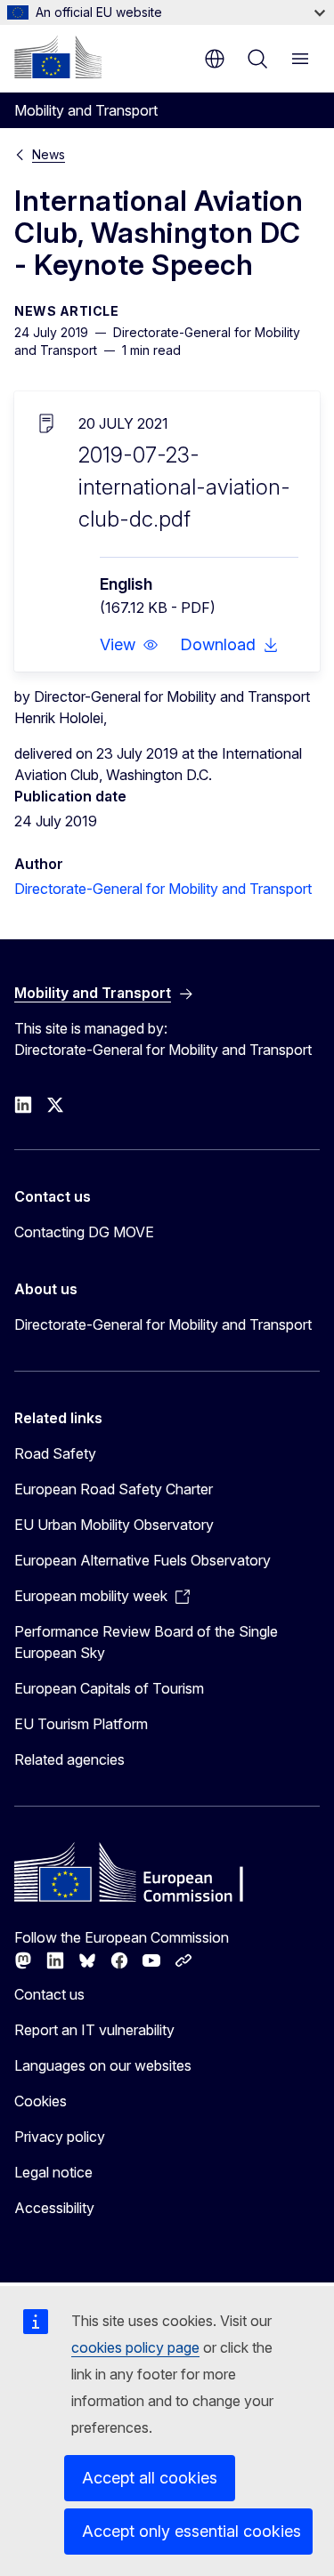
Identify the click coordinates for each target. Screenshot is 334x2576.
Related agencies (69, 1759)
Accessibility (54, 2208)
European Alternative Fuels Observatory (143, 1560)
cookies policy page (135, 2347)
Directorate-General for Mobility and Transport (163, 889)
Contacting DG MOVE (84, 1232)
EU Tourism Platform (81, 1724)
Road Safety (55, 1453)
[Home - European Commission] (58, 57)
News (49, 154)
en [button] (215, 59)
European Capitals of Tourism (109, 1688)
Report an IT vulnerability (94, 2030)
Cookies (41, 2101)
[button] (129, 645)
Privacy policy (60, 2137)
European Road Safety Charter (114, 1489)
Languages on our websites (103, 2065)
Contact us (49, 1994)
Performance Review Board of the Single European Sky (146, 1642)
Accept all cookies (150, 2478)
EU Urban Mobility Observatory (114, 1525)
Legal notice (53, 2172)
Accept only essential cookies (191, 2531)
